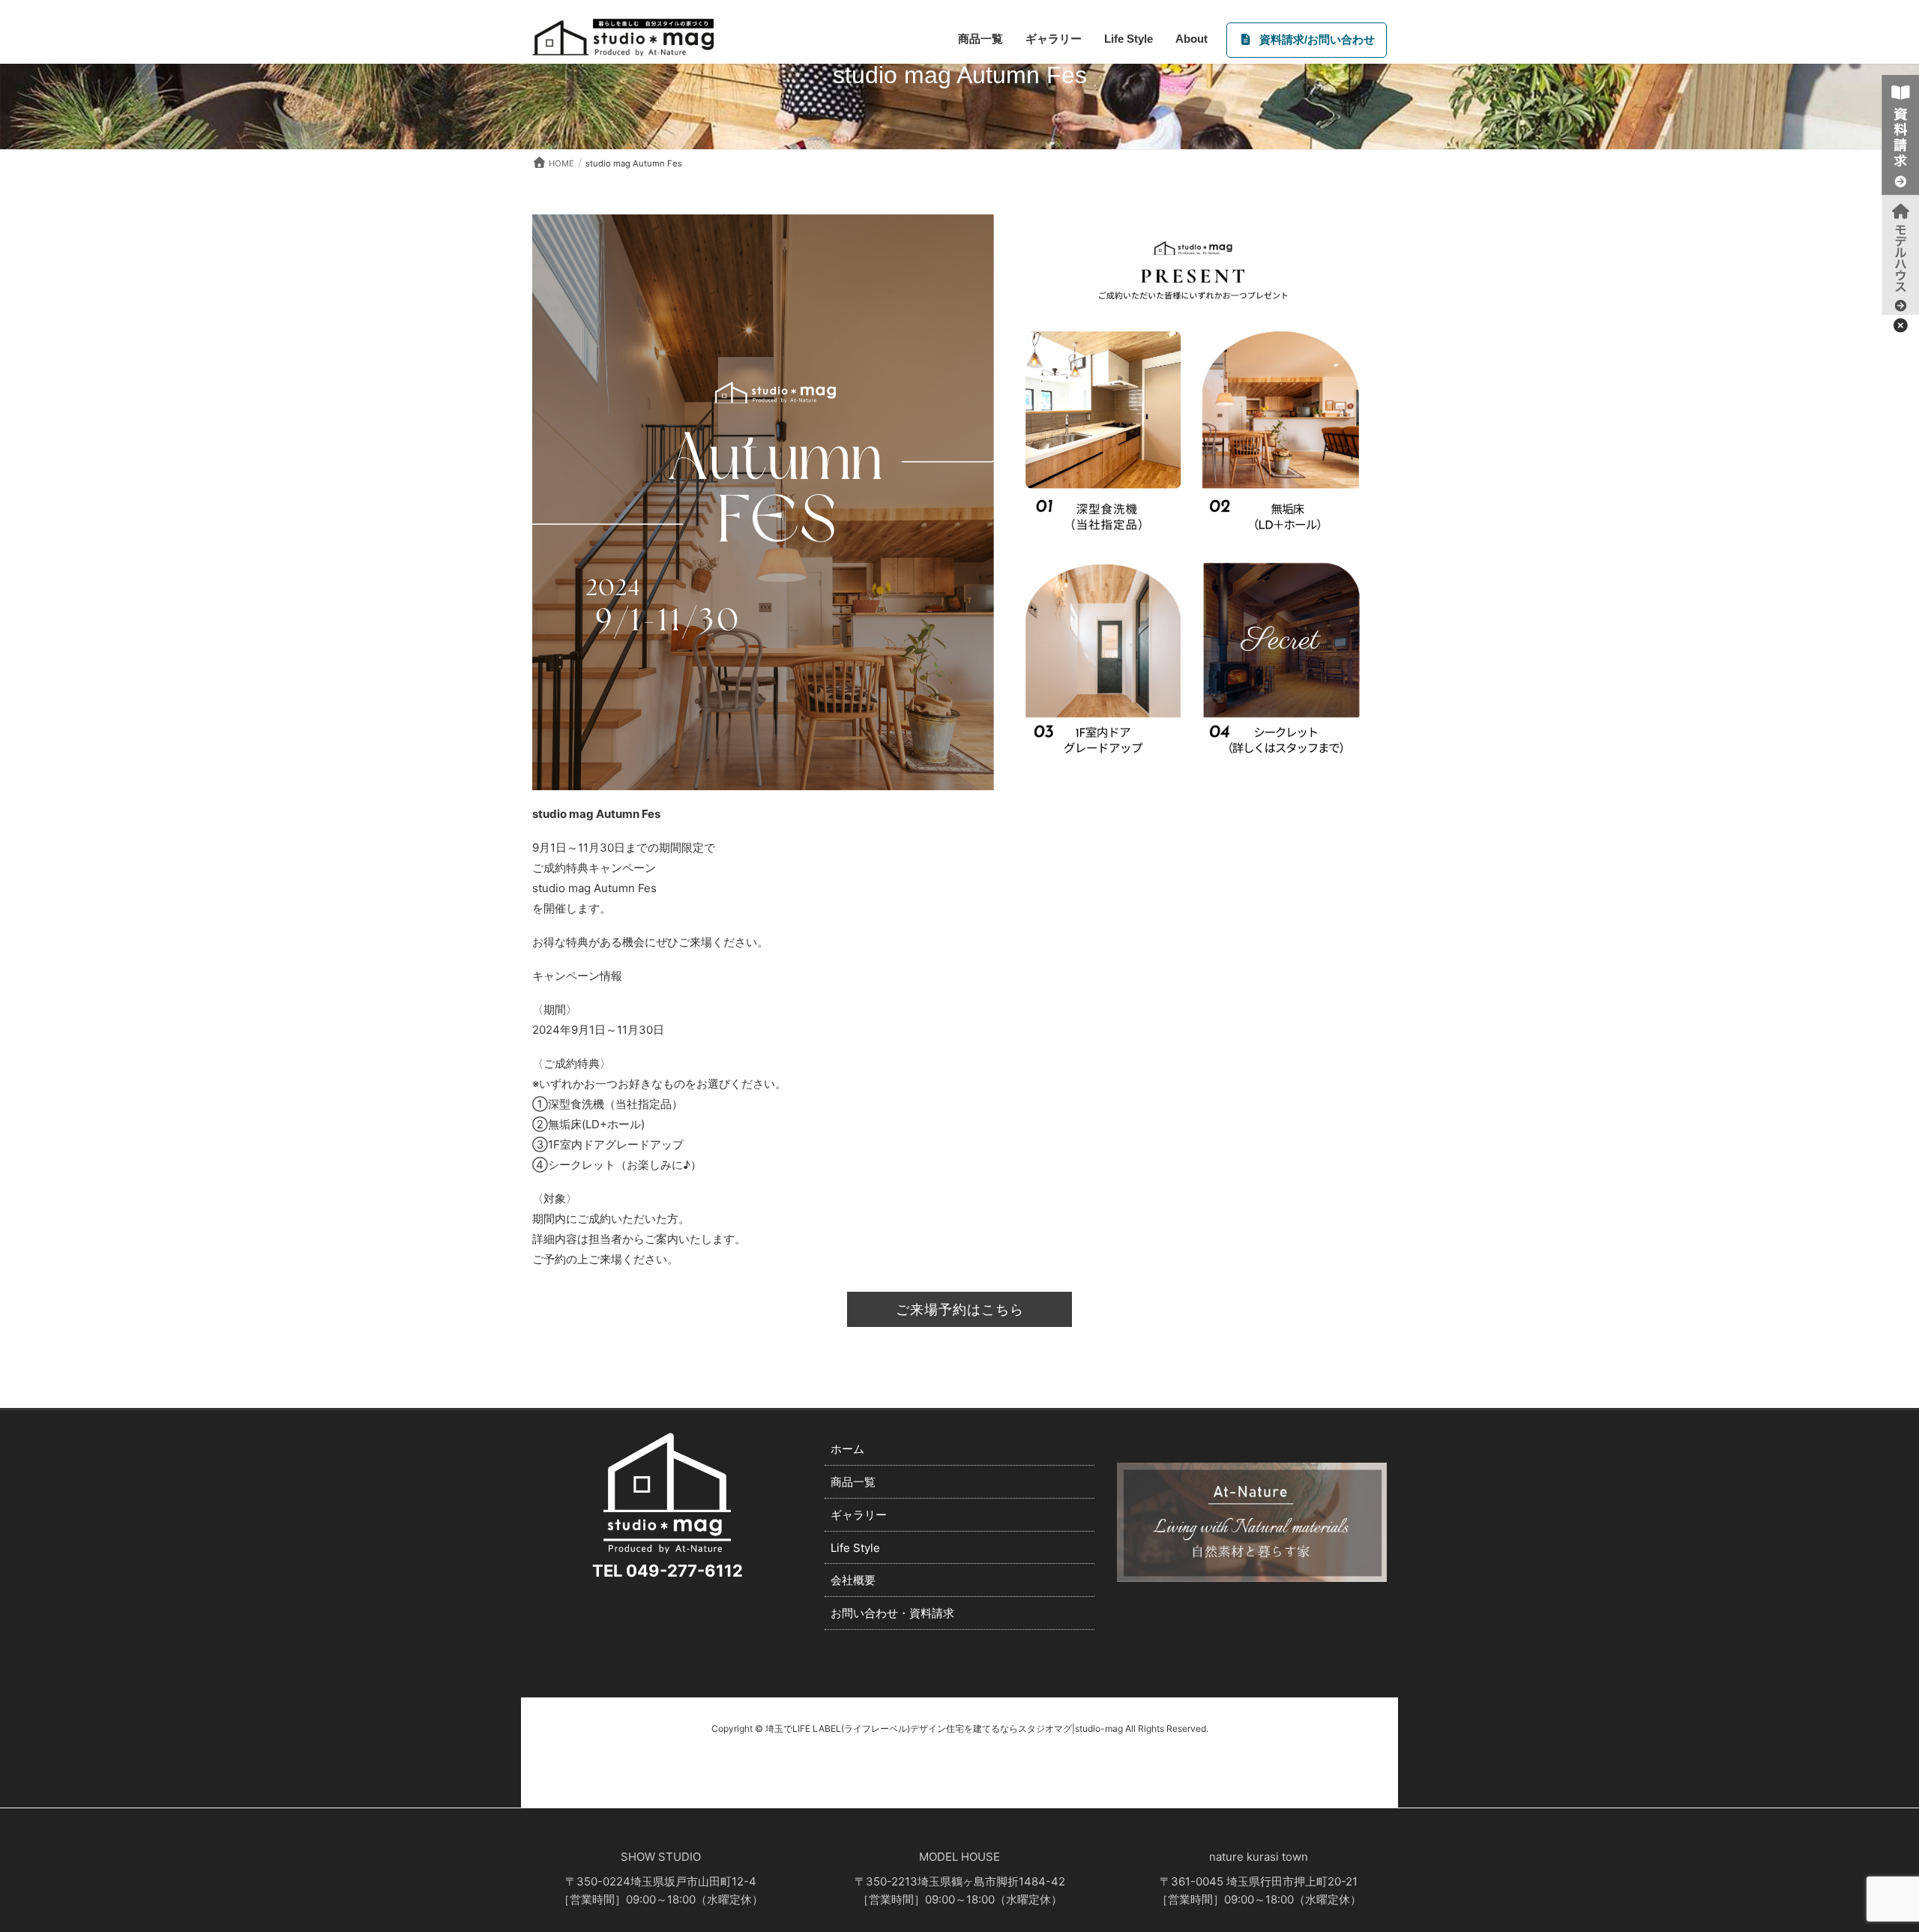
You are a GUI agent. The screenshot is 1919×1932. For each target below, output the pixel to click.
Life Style (855, 1548)
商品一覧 (853, 1482)
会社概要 (853, 1580)
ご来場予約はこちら (960, 1309)
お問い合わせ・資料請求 (892, 1613)
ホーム (847, 1449)
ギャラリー (859, 1515)
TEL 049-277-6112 (668, 1571)
